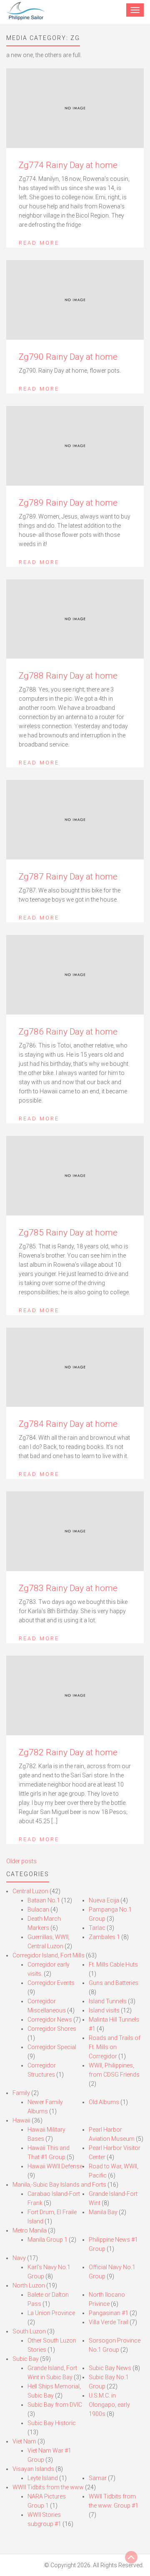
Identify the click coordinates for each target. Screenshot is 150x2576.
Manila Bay (103, 2212)
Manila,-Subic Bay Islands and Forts (59, 2185)
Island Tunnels (108, 2001)
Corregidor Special (52, 2047)
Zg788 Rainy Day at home (68, 676)
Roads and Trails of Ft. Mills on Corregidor (115, 2047)
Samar (98, 2478)
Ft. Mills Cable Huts (113, 1965)
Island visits (104, 2010)
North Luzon (29, 2285)
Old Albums (104, 2102)
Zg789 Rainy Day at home (68, 503)
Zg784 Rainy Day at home (68, 1424)
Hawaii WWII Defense (55, 2166)
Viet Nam (24, 2441)
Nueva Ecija (104, 1900)
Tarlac (97, 1928)
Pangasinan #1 (109, 2313)
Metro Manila (30, 2230)
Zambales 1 (104, 1937)
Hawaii (21, 2120)
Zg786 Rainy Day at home (68, 1032)
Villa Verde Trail (109, 2322)
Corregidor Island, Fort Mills (49, 1955)
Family (21, 2093)
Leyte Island (43, 2478)
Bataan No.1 (44, 1900)
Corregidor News (50, 2020)
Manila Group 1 (47, 2240)
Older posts (21, 1861)
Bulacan (38, 1909)
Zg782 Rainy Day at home (68, 1752)
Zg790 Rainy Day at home (68, 357)
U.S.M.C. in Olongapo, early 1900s (109, 2405)
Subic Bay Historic (52, 2423)
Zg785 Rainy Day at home (68, 1233)
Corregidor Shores (52, 2029)
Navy (19, 2258)
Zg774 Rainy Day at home (68, 165)
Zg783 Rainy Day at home (68, 1588)
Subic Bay (26, 2359)
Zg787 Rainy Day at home (68, 877)
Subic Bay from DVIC (55, 2405)
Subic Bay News (110, 2368)
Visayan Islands (33, 2469)
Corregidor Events (51, 1983)
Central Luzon (30, 1891)
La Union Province (51, 2313)
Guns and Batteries (114, 1983)
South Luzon (29, 2331)
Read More (39, 243)
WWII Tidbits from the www (48, 2487)
